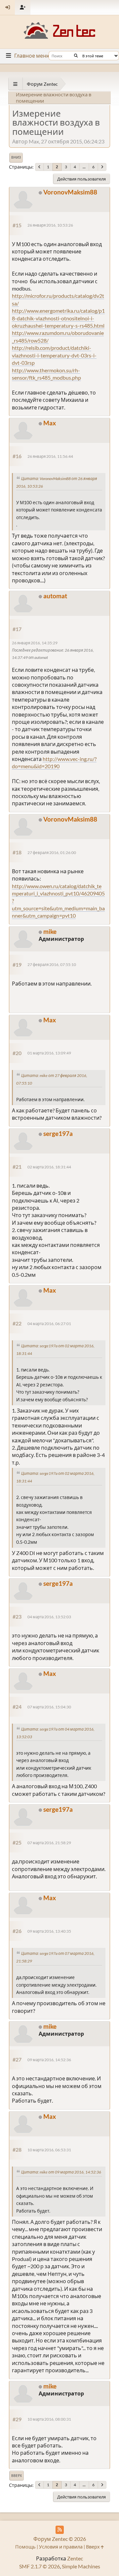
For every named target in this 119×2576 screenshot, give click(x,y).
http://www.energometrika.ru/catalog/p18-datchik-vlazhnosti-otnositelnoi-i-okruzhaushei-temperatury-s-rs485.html (58, 318)
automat (55, 596)
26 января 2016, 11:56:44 (50, 456)
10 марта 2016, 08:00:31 (49, 2419)
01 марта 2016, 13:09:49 (49, 1053)
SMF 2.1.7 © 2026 (40, 2566)
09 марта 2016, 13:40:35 (49, 1931)
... (84, 167)
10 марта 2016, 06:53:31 (49, 2150)
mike (50, 931)
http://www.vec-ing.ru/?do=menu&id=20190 (54, 762)
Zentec (75, 2558)
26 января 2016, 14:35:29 (35, 643)
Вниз (16, 157)
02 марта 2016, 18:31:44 (49, 1167)
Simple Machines (81, 2566)
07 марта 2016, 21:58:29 (49, 1843)
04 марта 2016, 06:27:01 (49, 1324)
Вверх (17, 2476)
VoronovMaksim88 (70, 192)
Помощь (25, 2547)
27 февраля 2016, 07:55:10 (52, 965)
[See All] (15, 84)
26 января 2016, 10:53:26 (50, 225)
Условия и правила (61, 2547)
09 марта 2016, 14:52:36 (49, 2060)
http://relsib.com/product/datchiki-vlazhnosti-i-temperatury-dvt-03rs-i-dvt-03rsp (54, 355)
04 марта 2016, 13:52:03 (49, 1617)
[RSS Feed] (60, 2530)
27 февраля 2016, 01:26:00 (52, 853)
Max (50, 423)
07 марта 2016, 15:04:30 (49, 1707)
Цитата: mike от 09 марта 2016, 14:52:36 (61, 2172)
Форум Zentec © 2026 (60, 2539)
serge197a (58, 1133)
